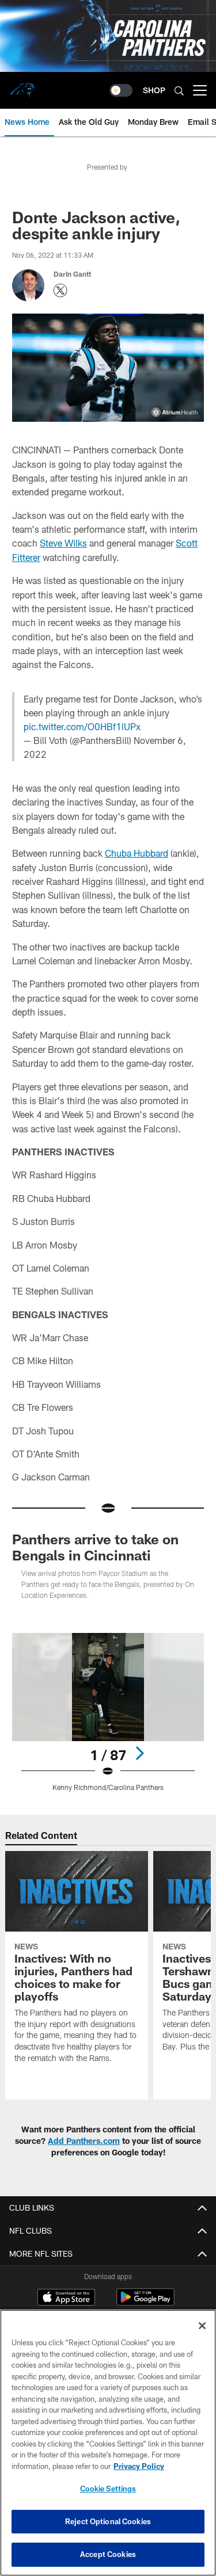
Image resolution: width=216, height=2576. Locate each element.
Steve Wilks (63, 543)
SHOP (154, 90)
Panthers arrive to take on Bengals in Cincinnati (95, 1547)
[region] (108, 2443)
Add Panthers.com (84, 2141)
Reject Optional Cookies (108, 2521)
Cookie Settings (108, 2489)
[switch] (121, 90)
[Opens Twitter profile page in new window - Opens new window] (60, 291)
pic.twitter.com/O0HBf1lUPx (82, 726)
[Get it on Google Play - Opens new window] (145, 2303)
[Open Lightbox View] (108, 1712)
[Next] (139, 1753)
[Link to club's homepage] (23, 86)
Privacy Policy (139, 2466)
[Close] (202, 2326)
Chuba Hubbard (137, 853)
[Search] (179, 91)
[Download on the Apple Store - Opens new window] (66, 2299)
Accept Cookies (108, 2554)
